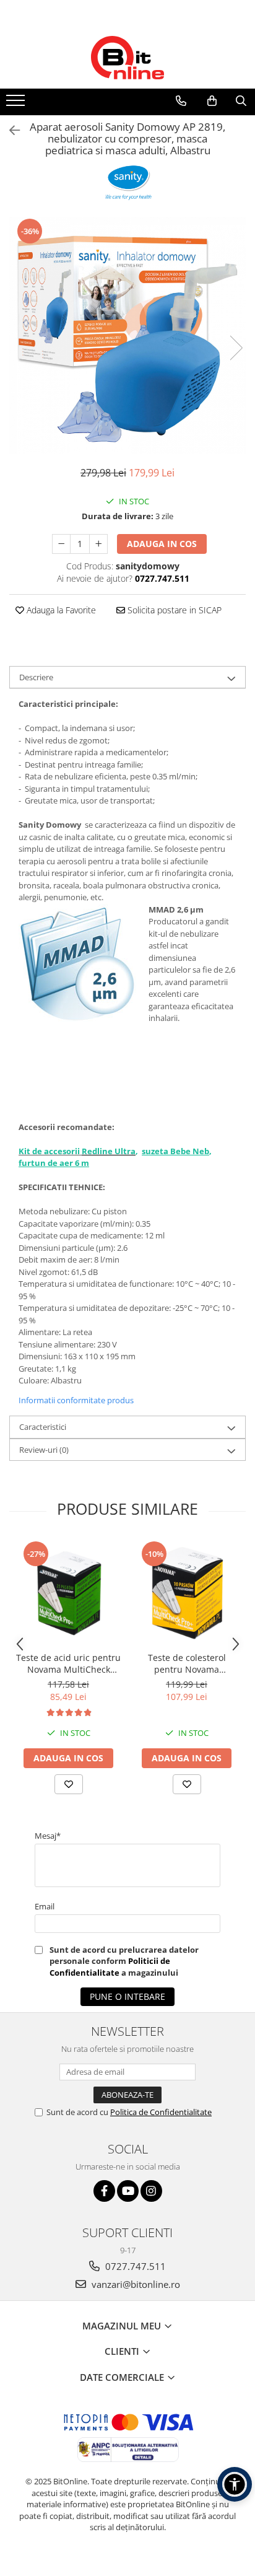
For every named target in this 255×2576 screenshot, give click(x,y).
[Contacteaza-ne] (181, 101)
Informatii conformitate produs (76, 1400)
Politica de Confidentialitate (161, 2112)
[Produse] (17, 104)
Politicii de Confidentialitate (110, 1966)
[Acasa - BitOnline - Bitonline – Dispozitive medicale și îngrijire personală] (127, 58)
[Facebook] (104, 2191)
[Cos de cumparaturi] (212, 101)
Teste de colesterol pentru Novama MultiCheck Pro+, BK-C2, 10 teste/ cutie (187, 1663)
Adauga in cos (162, 544)
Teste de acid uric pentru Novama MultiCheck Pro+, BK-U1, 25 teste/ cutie (68, 1663)
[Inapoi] (9, 130)
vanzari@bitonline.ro (135, 2284)
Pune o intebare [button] (127, 1996)
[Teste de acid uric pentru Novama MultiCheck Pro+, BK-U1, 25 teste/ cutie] (68, 1592)
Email (45, 1906)
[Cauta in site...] (241, 101)
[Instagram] (151, 2191)
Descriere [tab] (36, 677)
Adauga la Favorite (60, 610)
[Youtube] (128, 2191)
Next (236, 348)
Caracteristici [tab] (43, 1427)
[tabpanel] (127, 335)
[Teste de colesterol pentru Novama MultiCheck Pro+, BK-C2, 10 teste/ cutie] (187, 1592)
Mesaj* (48, 1836)
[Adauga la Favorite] (69, 1784)
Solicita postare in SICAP (173, 610)
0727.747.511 (134, 2266)
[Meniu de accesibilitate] (235, 2484)
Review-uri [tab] (44, 1450)
